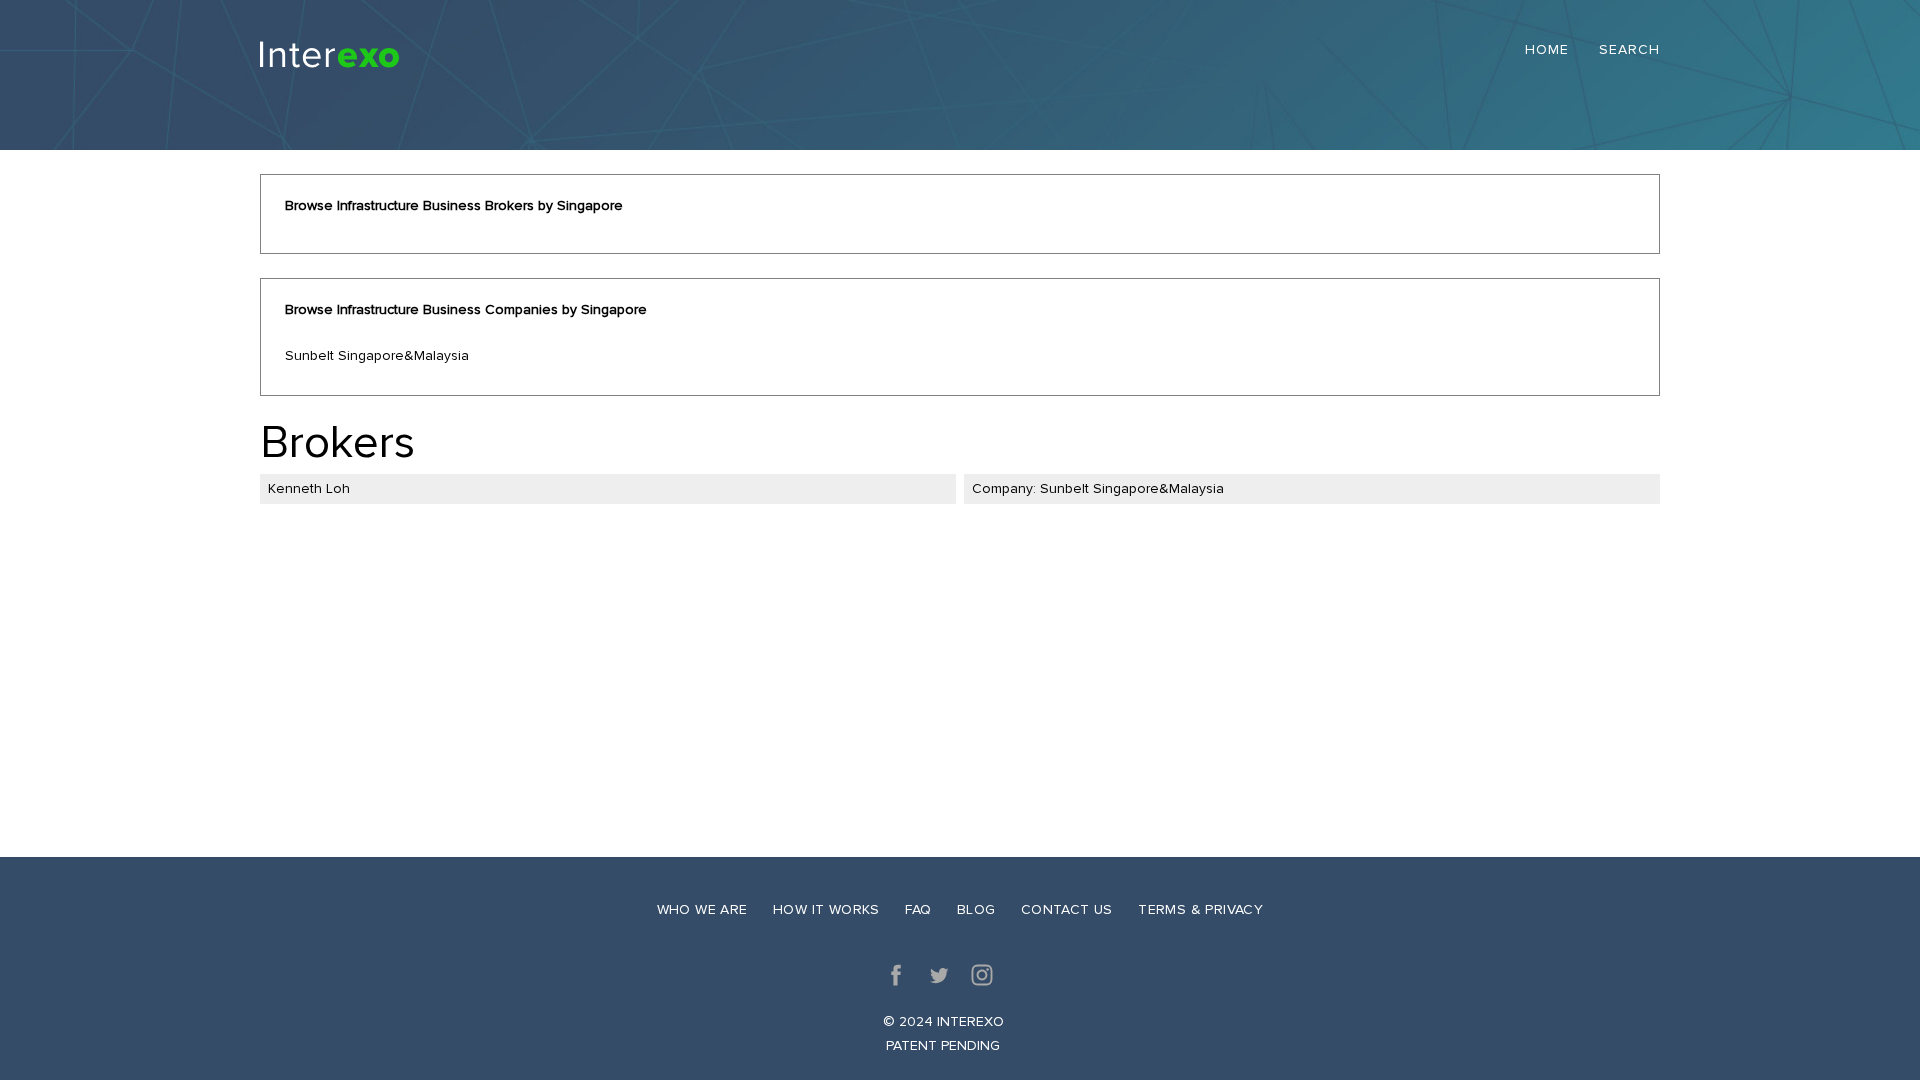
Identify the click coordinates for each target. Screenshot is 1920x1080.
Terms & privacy (1200, 909)
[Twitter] (939, 975)
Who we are (702, 909)
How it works (826, 909)
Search (1629, 50)
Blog (976, 909)
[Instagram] (982, 975)
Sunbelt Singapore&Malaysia (377, 355)
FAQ (918, 909)
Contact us (1067, 909)
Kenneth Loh (309, 488)
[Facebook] (896, 975)
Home (1547, 50)
